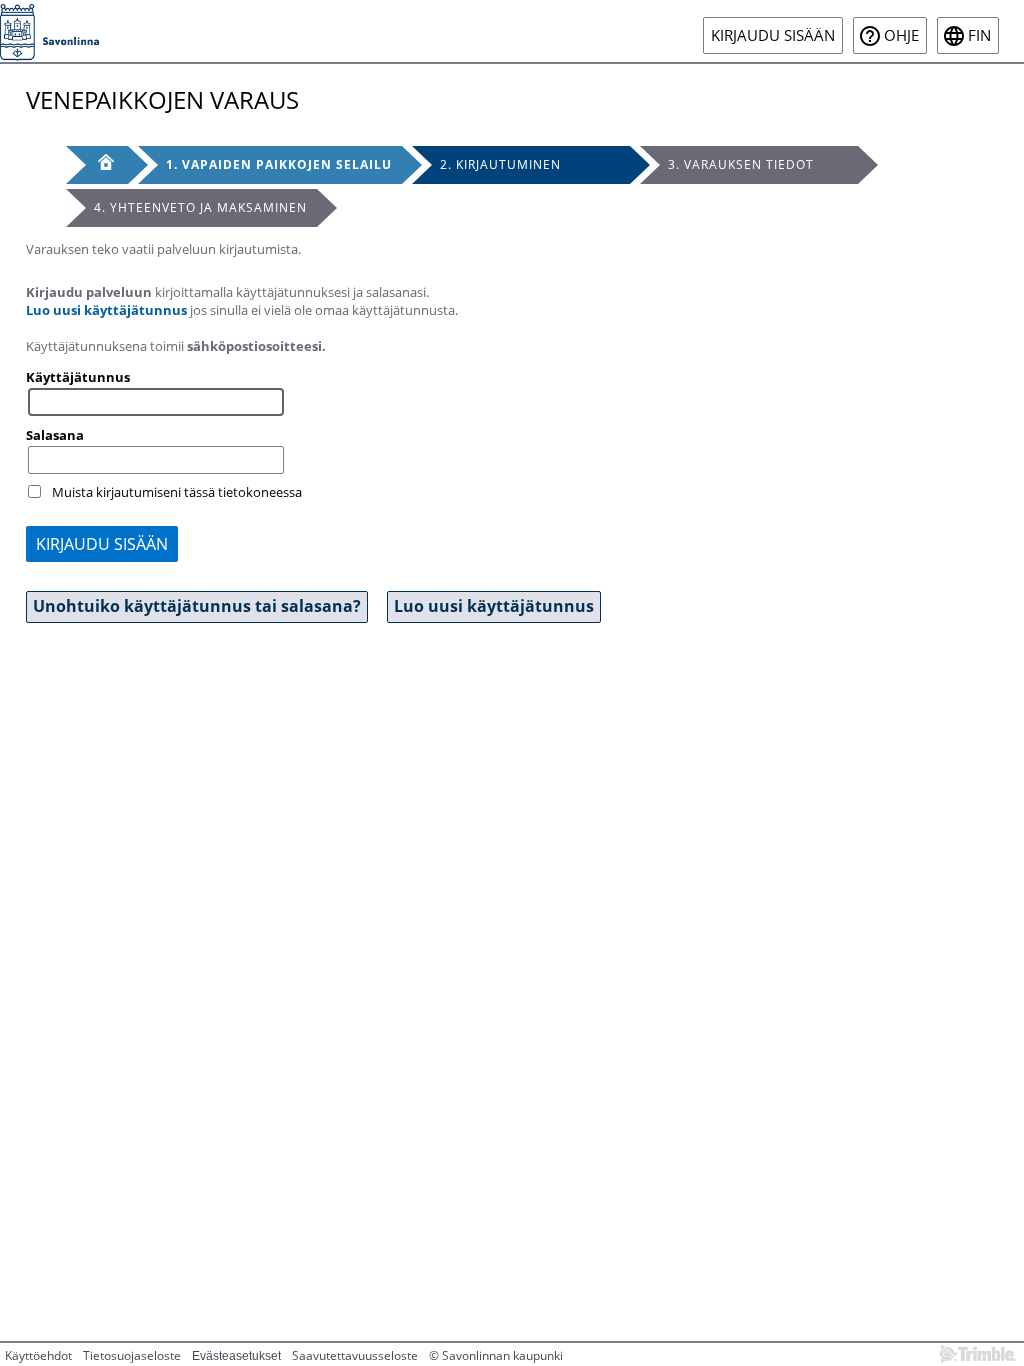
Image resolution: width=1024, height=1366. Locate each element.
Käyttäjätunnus (78, 377)
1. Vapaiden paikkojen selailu (279, 164)
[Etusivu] (97, 165)
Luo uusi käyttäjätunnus (106, 310)
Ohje (901, 35)
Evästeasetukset (236, 1356)
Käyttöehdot (38, 1355)
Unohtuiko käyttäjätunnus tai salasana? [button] (197, 606)
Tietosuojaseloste (132, 1355)
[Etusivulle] (49, 31)
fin (979, 35)
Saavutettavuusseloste (355, 1355)
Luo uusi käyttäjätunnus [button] (494, 606)
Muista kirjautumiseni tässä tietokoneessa (177, 492)
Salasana (55, 435)
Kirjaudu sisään (773, 35)
